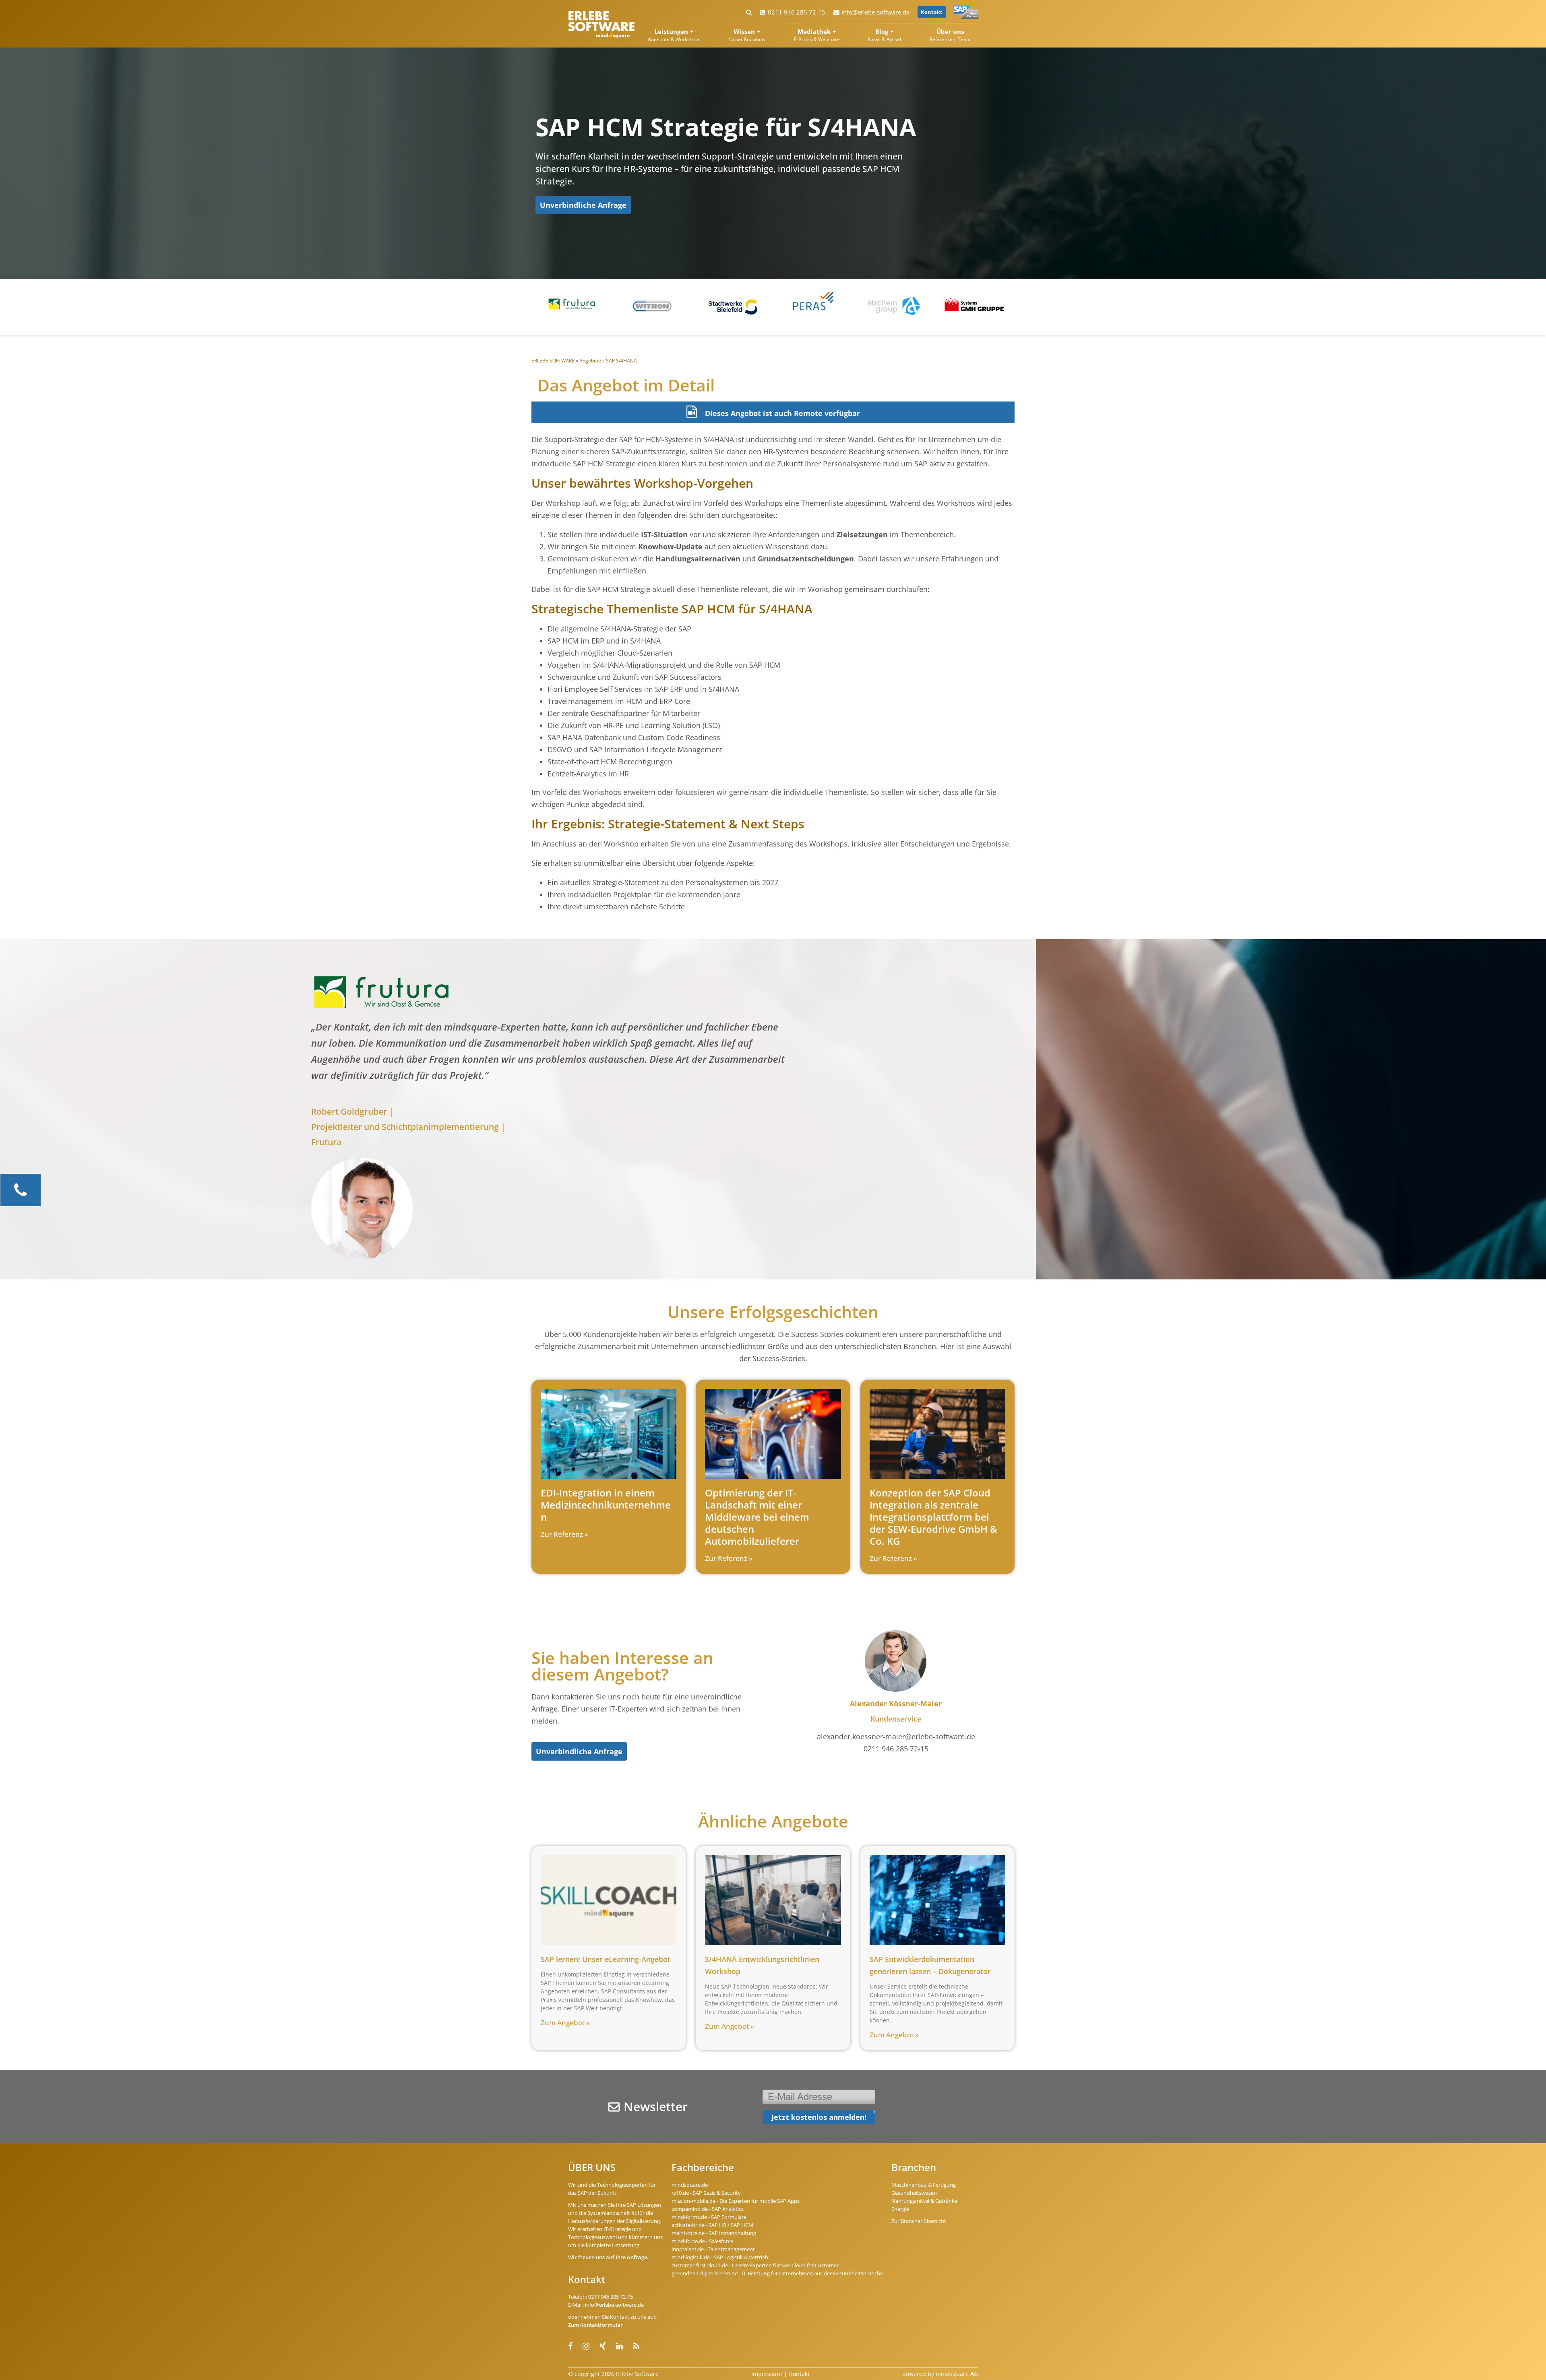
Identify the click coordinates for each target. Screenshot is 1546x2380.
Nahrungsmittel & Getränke (924, 2201)
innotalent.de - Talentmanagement (713, 2249)
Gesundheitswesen (914, 2193)
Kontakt (932, 12)
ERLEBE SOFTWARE (553, 361)
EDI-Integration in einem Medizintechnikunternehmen (606, 1505)
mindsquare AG (957, 2374)
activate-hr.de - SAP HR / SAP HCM (712, 2225)
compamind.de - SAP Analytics (708, 2209)
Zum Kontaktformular (595, 2325)
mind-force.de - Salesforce (702, 2241)
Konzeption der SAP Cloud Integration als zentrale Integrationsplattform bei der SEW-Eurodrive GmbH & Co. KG (933, 1517)
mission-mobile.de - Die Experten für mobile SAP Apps (736, 2201)
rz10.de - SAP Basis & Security (706, 2193)
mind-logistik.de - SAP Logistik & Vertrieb (720, 2257)
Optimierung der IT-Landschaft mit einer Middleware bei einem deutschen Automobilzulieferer (757, 1517)
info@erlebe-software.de (875, 12)
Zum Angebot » (565, 2023)
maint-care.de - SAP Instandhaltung (714, 2233)
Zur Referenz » (564, 1534)
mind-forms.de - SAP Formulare (709, 2217)
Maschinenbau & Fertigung (924, 2185)
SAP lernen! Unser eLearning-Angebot (606, 1959)
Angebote (590, 361)
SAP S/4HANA (621, 361)
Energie (900, 2209)
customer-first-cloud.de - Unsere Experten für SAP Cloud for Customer (755, 2265)
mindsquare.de (690, 2185)
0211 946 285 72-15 (797, 12)
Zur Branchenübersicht (919, 2221)
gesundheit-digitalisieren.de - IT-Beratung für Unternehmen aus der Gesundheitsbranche (777, 2273)
